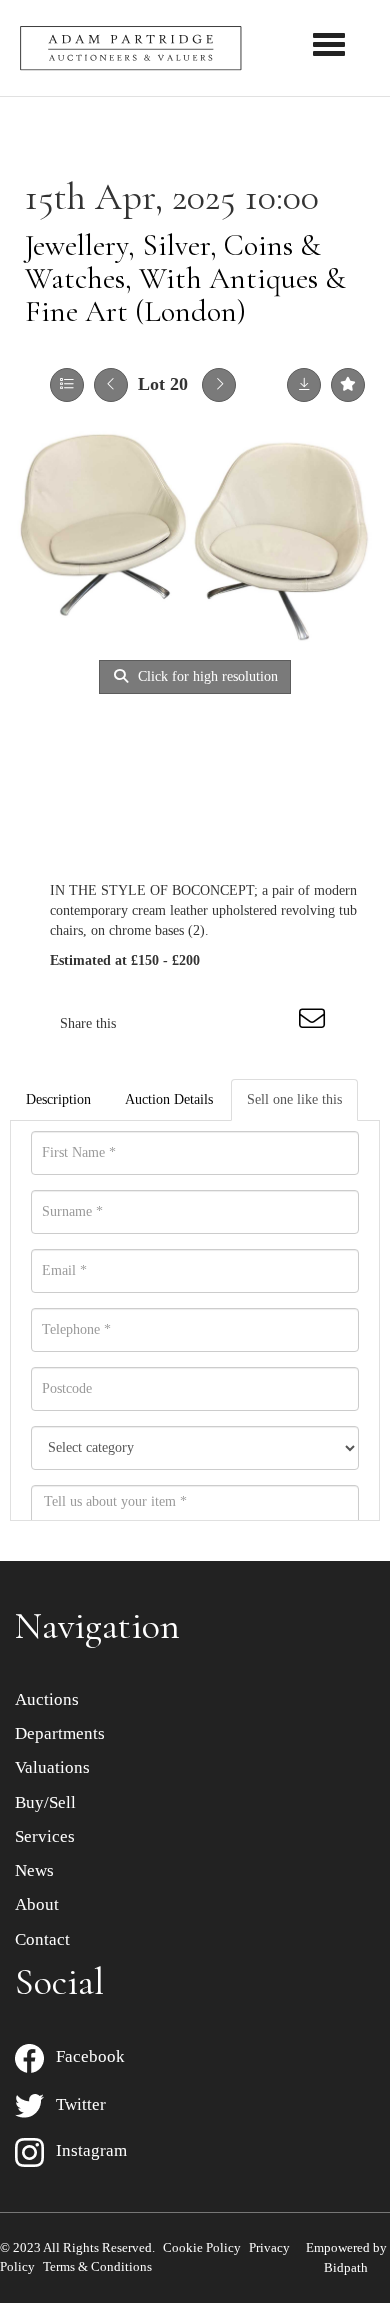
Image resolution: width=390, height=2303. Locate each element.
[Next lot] (219, 385)
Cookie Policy (202, 2247)
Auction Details (169, 1099)
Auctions (47, 1699)
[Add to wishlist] (348, 385)
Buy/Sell (45, 1802)
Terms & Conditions (97, 2266)
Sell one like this (294, 1099)
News (34, 1870)
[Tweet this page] (191, 1023)
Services (45, 1836)
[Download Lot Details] (304, 385)
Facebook (84, 2056)
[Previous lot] (111, 385)
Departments (60, 1733)
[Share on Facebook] (149, 1023)
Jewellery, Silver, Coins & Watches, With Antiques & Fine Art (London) (185, 278)
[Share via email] (315, 1023)
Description (58, 1099)
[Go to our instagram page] (274, 1023)
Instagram (85, 2150)
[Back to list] (67, 385)
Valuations (52, 1767)
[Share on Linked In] (232, 1023)
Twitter (75, 2104)
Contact (42, 1939)
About (37, 1904)
